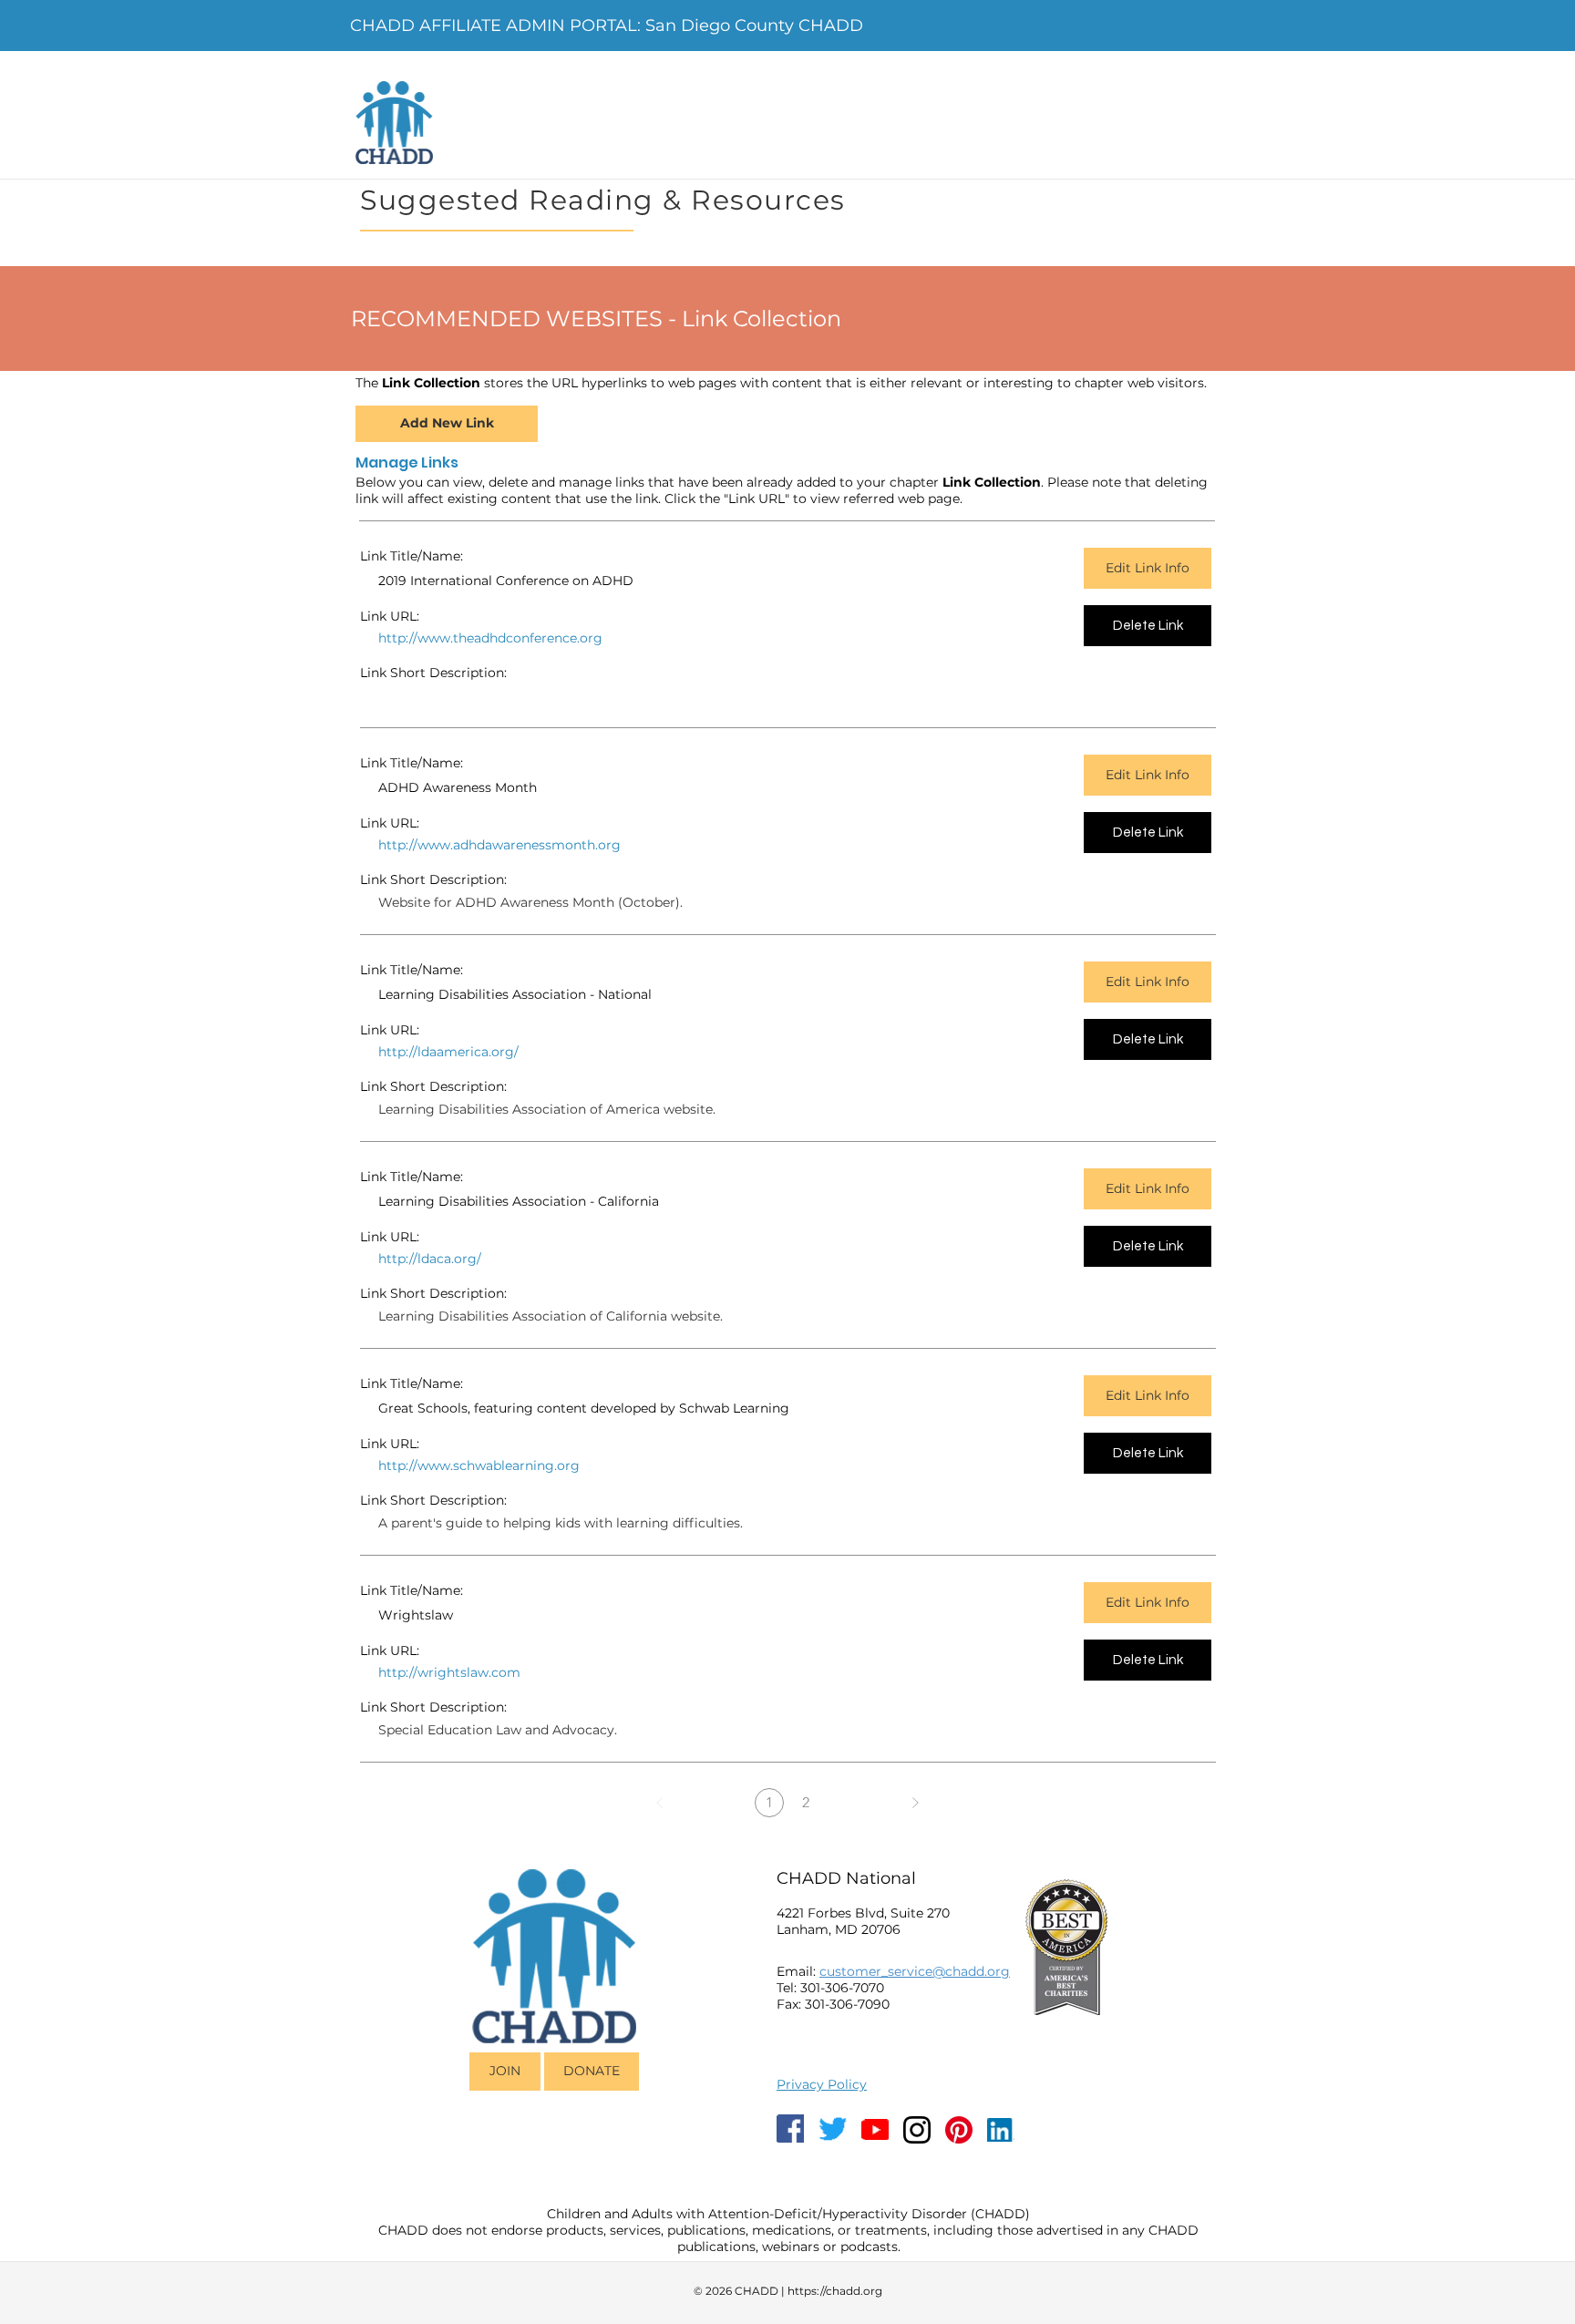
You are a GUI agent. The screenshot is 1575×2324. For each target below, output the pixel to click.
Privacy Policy (822, 2084)
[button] (441, 639)
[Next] (915, 1803)
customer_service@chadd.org (915, 1971)
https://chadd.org (835, 2291)
